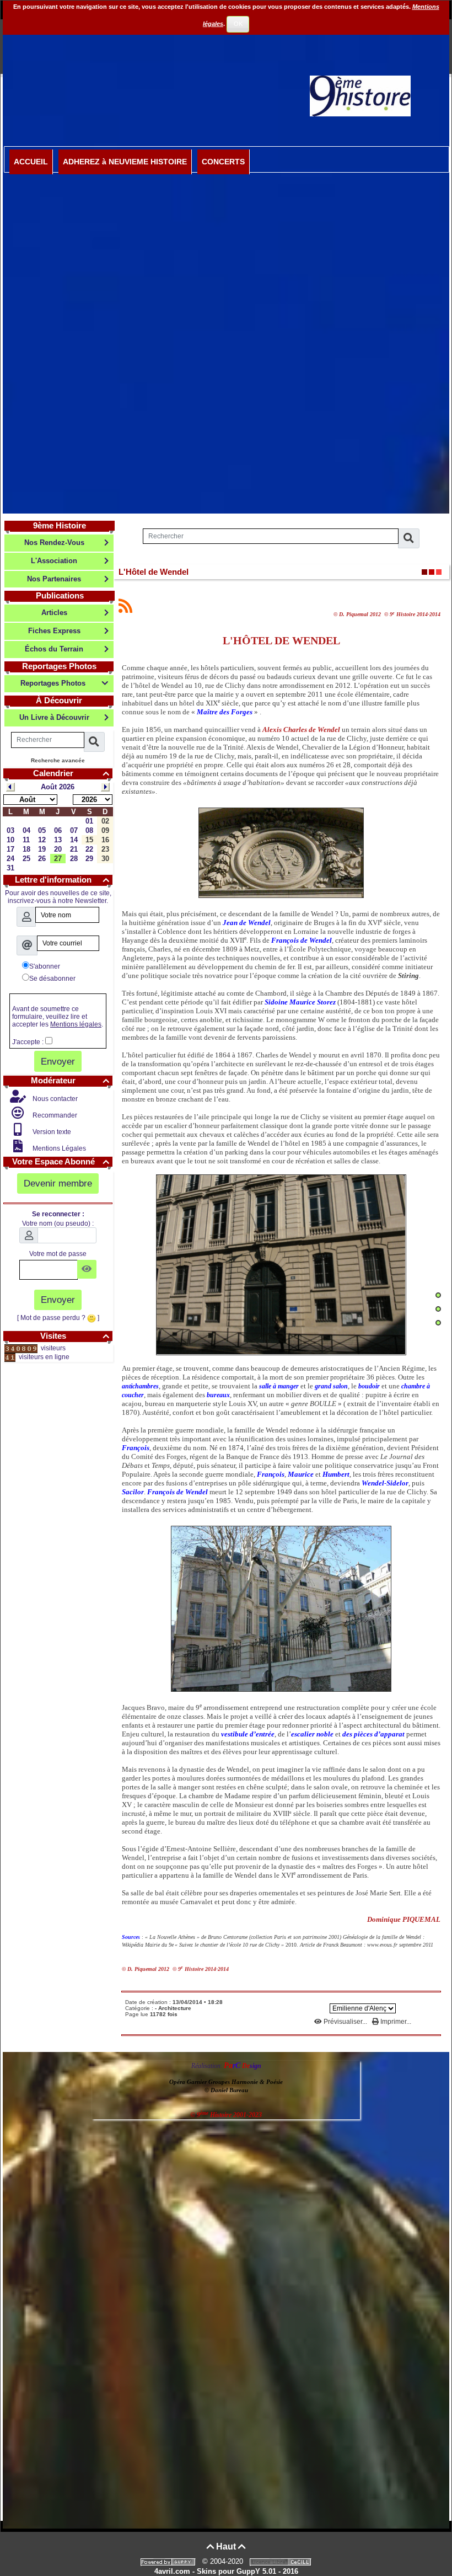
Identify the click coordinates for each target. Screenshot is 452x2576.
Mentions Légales (58, 1148)
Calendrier (71, 773)
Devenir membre (58, 1183)
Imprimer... (395, 2022)
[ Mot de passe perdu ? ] (58, 1318)
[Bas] (438, 1323)
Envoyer (58, 1061)
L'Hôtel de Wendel (154, 572)
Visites (75, 1336)
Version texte (51, 1132)
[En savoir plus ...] (282, 2561)
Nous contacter (54, 1099)
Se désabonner (52, 979)
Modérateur (70, 1080)
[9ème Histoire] (360, 95)
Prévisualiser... (345, 2022)
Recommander (54, 1115)
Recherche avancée (58, 760)
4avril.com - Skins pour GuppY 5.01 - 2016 (226, 2571)
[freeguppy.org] (169, 2561)
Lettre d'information (62, 880)
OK (238, 24)
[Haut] (438, 1295)
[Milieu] (438, 1309)
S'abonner (45, 966)
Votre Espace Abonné (61, 1161)
